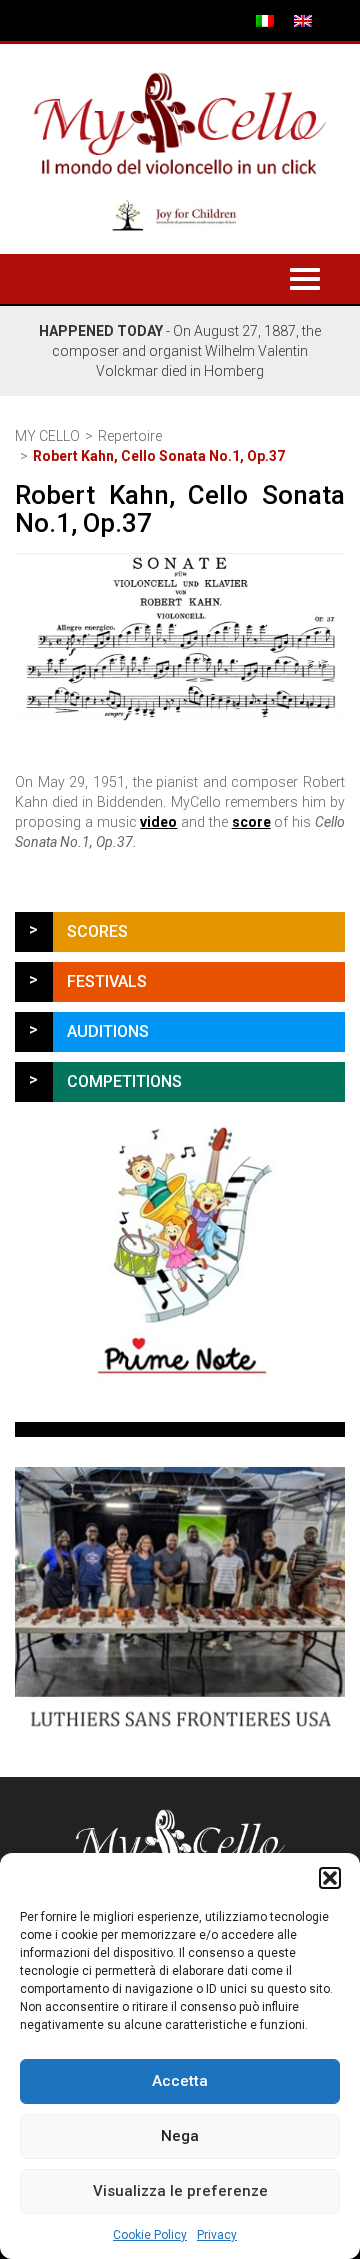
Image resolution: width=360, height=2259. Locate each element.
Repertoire (130, 436)
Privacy (217, 2235)
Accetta (180, 2081)
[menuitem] (265, 20)
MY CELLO (47, 436)
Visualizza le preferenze (180, 2191)
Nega (180, 2136)
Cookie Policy (150, 2235)
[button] (330, 1878)
